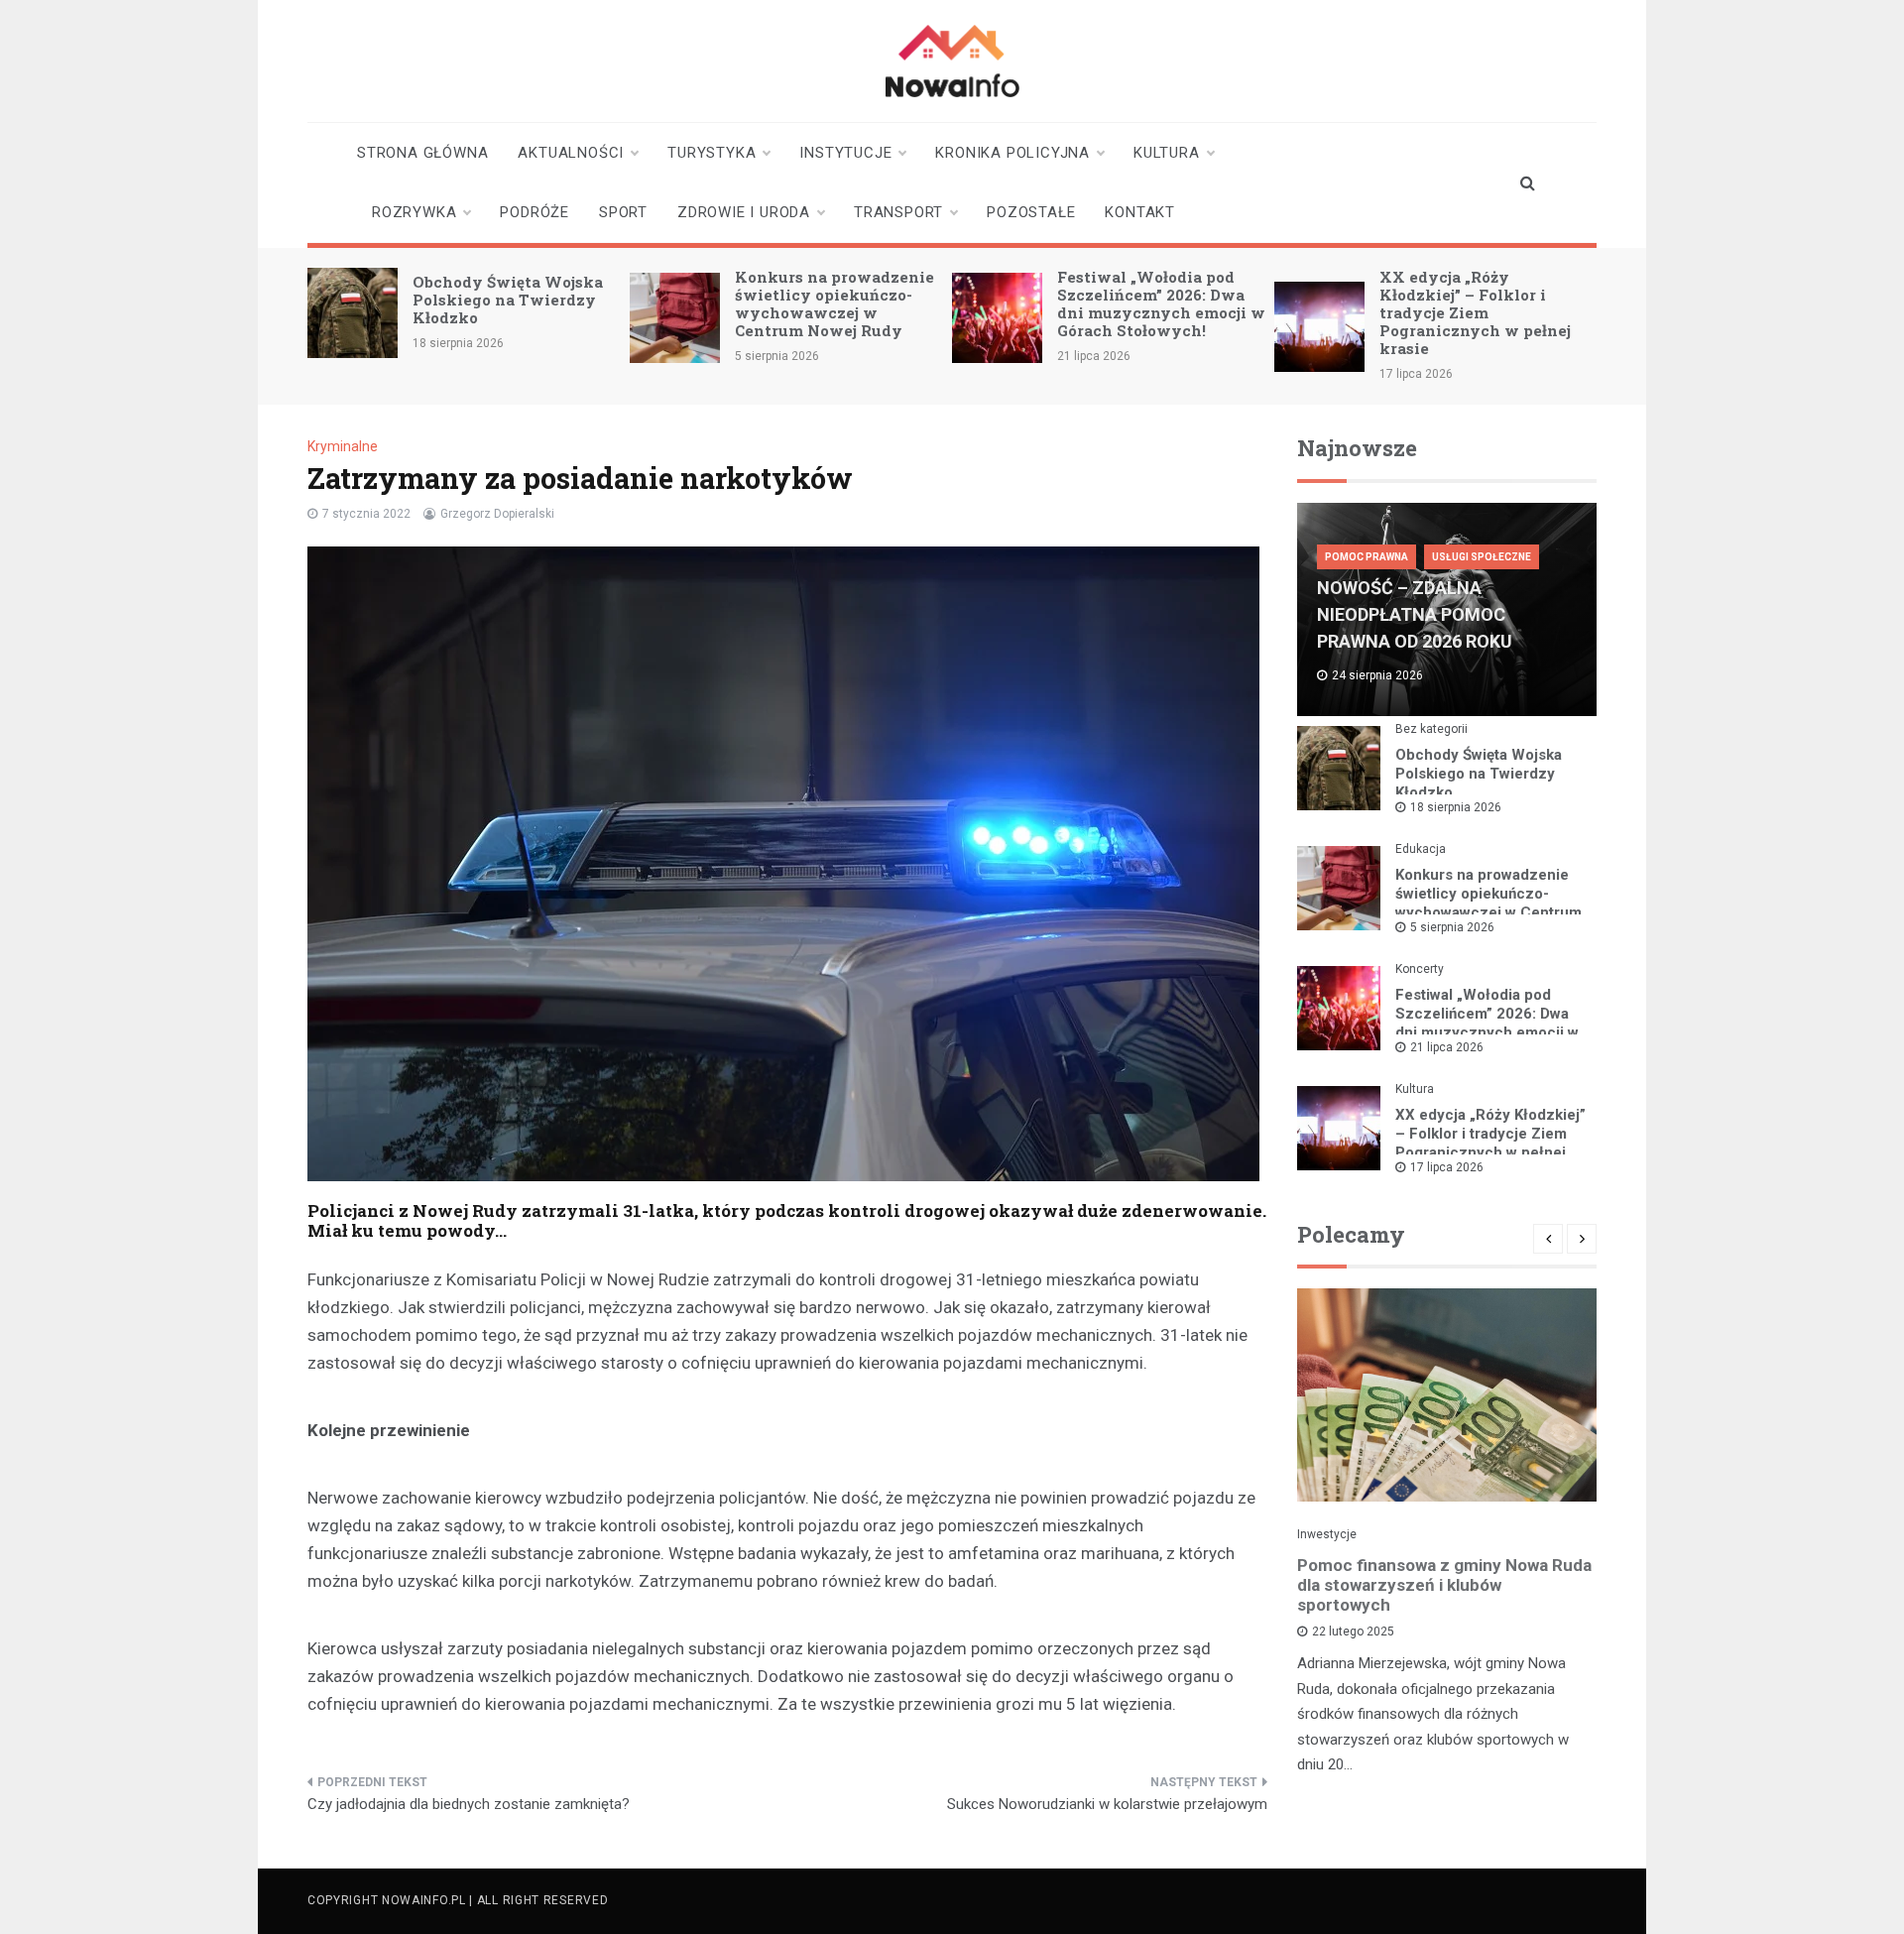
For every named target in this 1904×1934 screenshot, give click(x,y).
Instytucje (845, 153)
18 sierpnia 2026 (1456, 807)
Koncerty (1420, 969)
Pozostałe (1031, 212)
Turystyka (712, 153)
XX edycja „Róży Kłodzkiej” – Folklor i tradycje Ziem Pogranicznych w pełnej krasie (1475, 312)
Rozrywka (414, 212)
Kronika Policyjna (1012, 153)
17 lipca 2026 (1447, 1167)
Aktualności (571, 153)
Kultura (1167, 153)
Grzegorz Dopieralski (497, 514)
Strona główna (422, 153)
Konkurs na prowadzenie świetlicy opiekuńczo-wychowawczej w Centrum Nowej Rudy (834, 303)
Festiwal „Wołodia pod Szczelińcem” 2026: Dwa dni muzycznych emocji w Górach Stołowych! (1161, 303)
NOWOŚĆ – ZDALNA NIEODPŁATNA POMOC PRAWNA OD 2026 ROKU (1415, 614)
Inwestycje (1327, 1534)
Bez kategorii (1431, 729)
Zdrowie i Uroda (744, 212)
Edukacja (1421, 849)
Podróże (535, 212)
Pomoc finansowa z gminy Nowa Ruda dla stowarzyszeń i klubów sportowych (1444, 1585)
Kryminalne (343, 446)
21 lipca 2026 (1447, 1047)
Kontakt (1140, 212)
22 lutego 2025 (1353, 1632)
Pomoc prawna (1367, 557)
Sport (623, 212)
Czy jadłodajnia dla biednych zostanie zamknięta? (469, 1804)
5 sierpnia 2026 (1452, 927)
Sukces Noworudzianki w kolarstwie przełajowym (1107, 1804)
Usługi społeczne (1482, 557)
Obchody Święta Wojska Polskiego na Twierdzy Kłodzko (508, 300)
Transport (898, 212)
